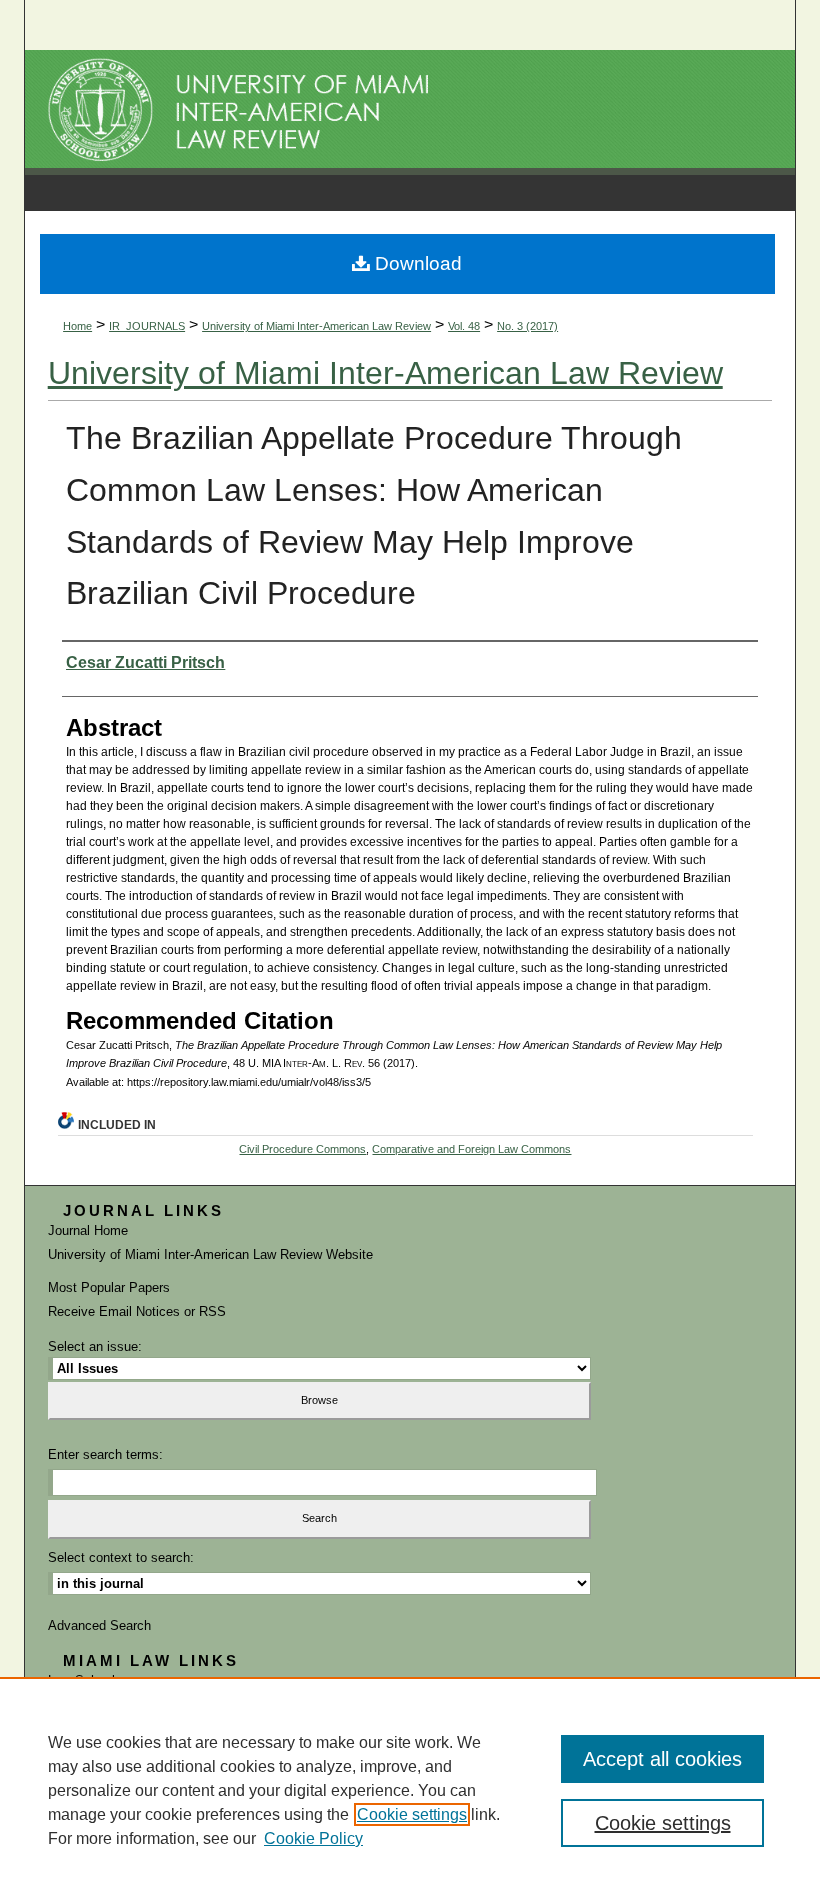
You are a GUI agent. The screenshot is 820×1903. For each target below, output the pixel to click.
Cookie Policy (313, 1838)
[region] (410, 1790)
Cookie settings (412, 1814)
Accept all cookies (662, 1759)
